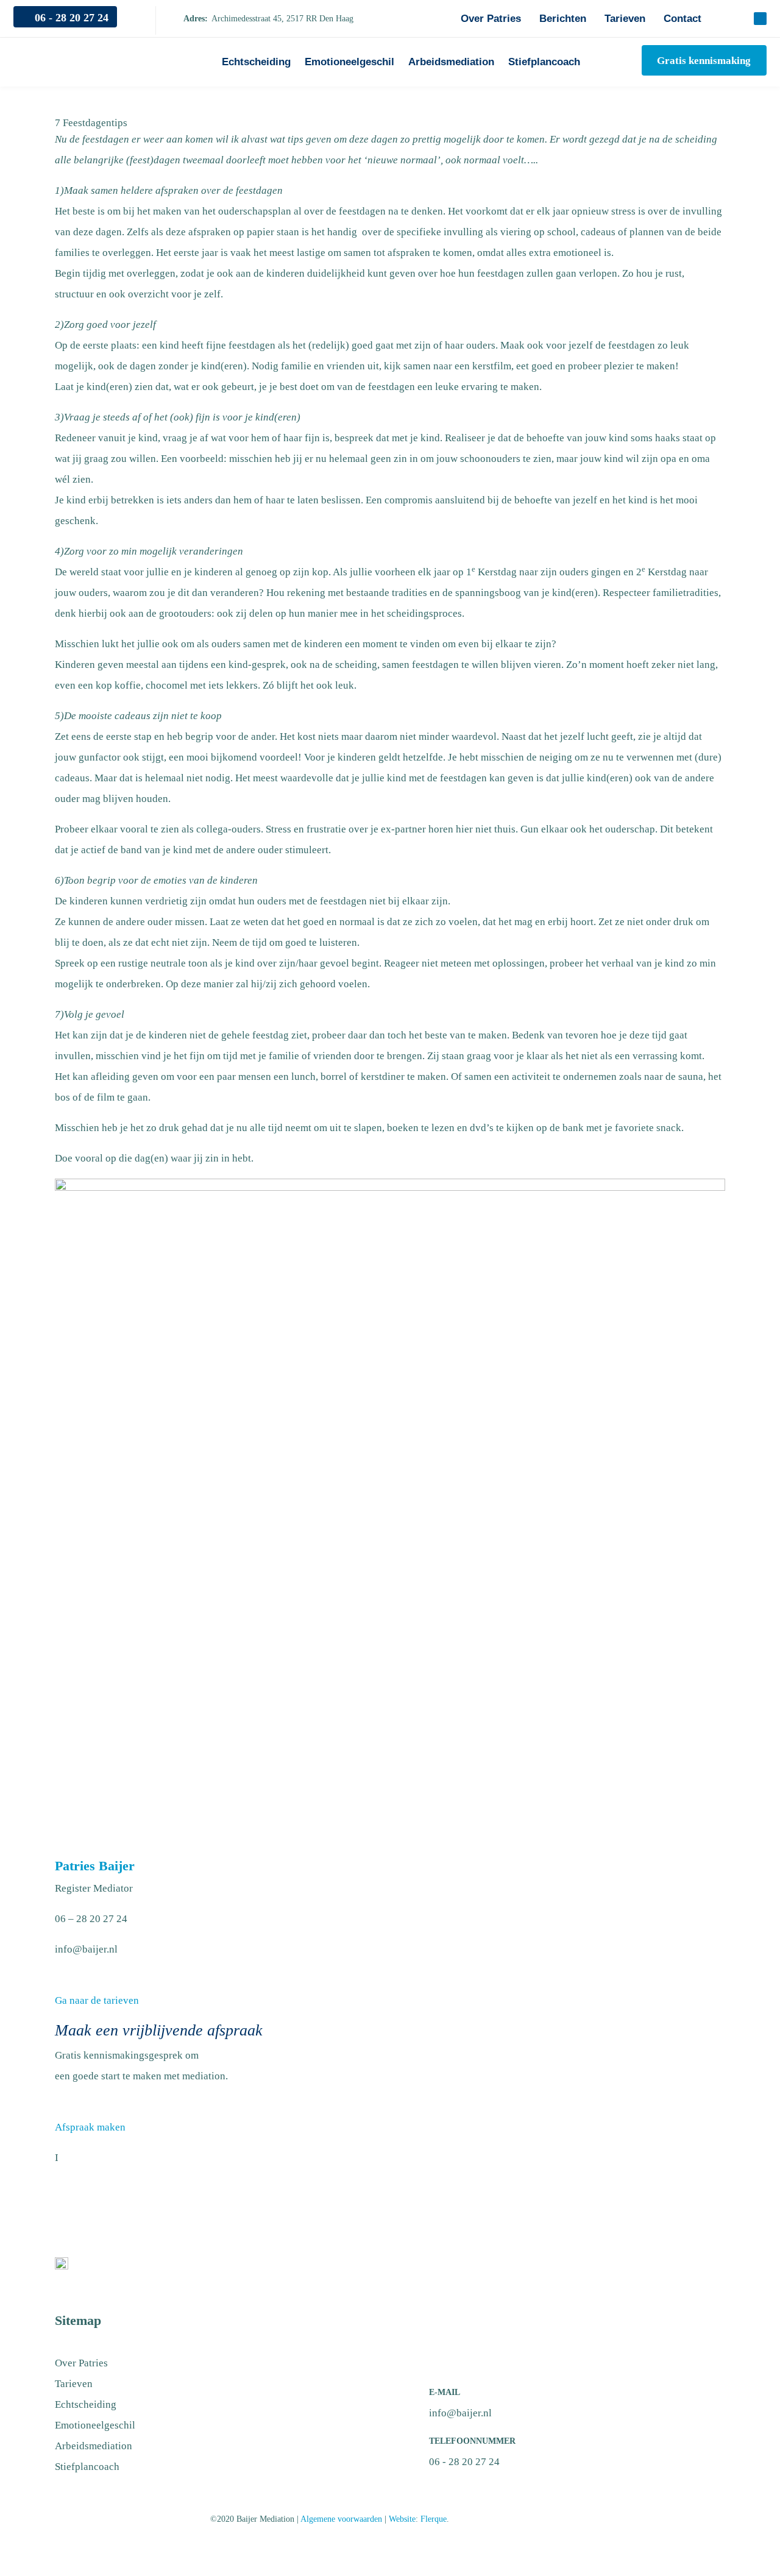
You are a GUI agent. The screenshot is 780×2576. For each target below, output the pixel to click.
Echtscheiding (256, 62)
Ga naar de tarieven (97, 2000)
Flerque (434, 2519)
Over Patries (491, 19)
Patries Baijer (95, 1866)
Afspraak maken (90, 2127)
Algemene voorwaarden (341, 2519)
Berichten (563, 19)
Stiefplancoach (544, 62)
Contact (682, 19)
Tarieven (625, 19)
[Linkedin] (760, 19)
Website (402, 2519)
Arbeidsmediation (451, 62)
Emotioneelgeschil (349, 62)
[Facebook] (733, 19)
